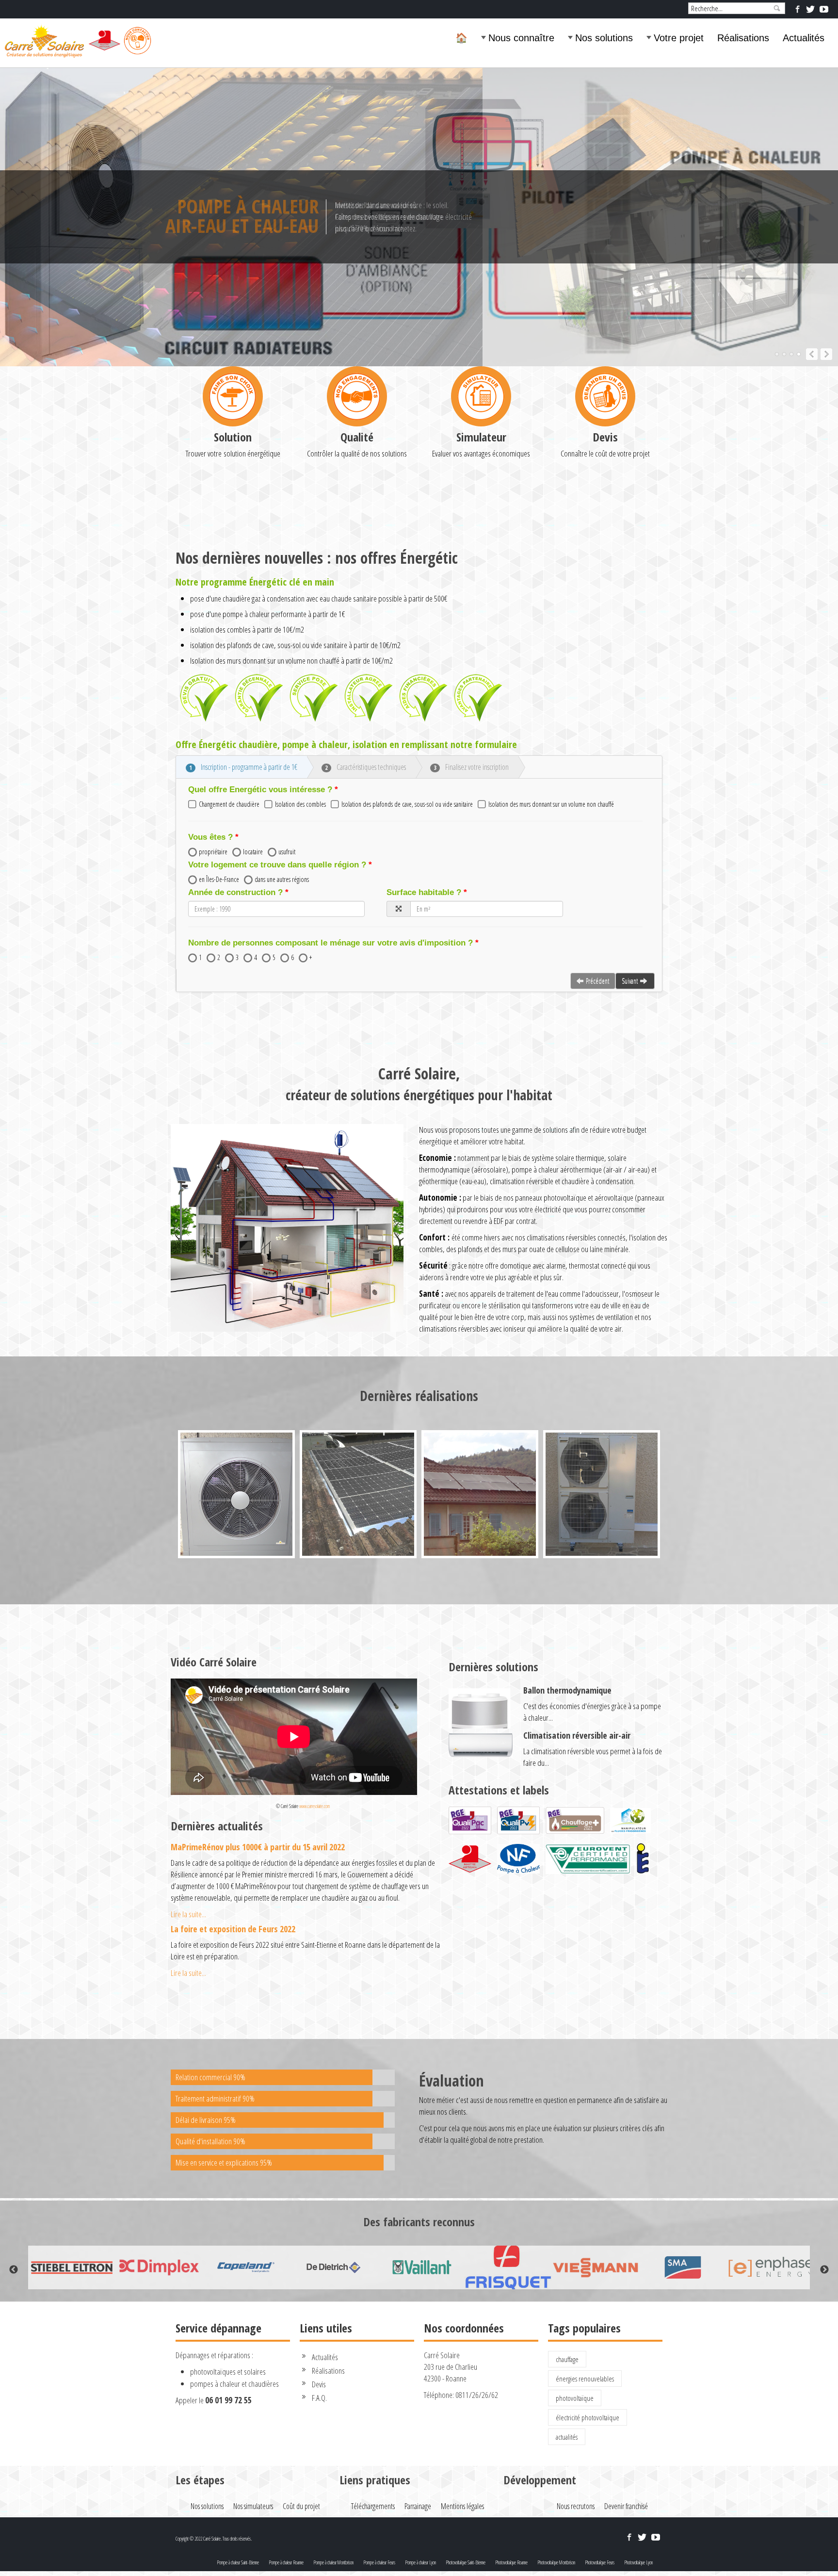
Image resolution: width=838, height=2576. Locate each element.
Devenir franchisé (626, 2506)
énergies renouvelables (585, 2379)
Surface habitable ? (424, 892)
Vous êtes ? (210, 837)
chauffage (567, 2359)
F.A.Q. (319, 2398)
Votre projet (679, 38)
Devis (605, 437)
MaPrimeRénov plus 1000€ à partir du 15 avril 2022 (258, 1847)
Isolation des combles (300, 804)
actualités (567, 2437)
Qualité (357, 437)
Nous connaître (521, 38)
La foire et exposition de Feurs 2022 (233, 1929)
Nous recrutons (576, 2506)
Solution (233, 437)
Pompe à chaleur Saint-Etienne (238, 2562)
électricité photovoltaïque (588, 2417)
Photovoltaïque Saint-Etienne (466, 2562)
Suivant (630, 981)
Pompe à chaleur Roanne (286, 2562)
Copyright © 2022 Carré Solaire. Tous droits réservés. (214, 2539)
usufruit (287, 852)
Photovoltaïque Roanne (511, 2562)
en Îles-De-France (219, 879)
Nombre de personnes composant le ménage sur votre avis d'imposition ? (330, 943)
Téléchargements (373, 2506)
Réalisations (743, 38)
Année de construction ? (235, 892)
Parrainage (418, 2506)
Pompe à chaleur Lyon (420, 2562)
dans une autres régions (282, 879)
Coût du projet (301, 2506)
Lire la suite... (188, 1914)
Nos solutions (604, 38)
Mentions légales (462, 2506)
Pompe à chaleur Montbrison (333, 2562)
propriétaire (213, 852)
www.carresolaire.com (314, 1806)
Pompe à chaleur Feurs (379, 2562)
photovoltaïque (575, 2398)
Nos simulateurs (253, 2506)
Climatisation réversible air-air (577, 1735)
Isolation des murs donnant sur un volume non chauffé (551, 804)
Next (824, 2270)
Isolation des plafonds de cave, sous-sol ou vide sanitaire (407, 804)
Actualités (804, 38)
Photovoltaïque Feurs (600, 2562)
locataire (253, 852)
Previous (14, 2270)
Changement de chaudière (229, 804)
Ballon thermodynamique (567, 1690)
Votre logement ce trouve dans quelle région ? (277, 865)
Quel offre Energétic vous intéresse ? (260, 790)
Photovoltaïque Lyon (638, 2562)
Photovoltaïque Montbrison (556, 2562)
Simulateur (481, 437)
